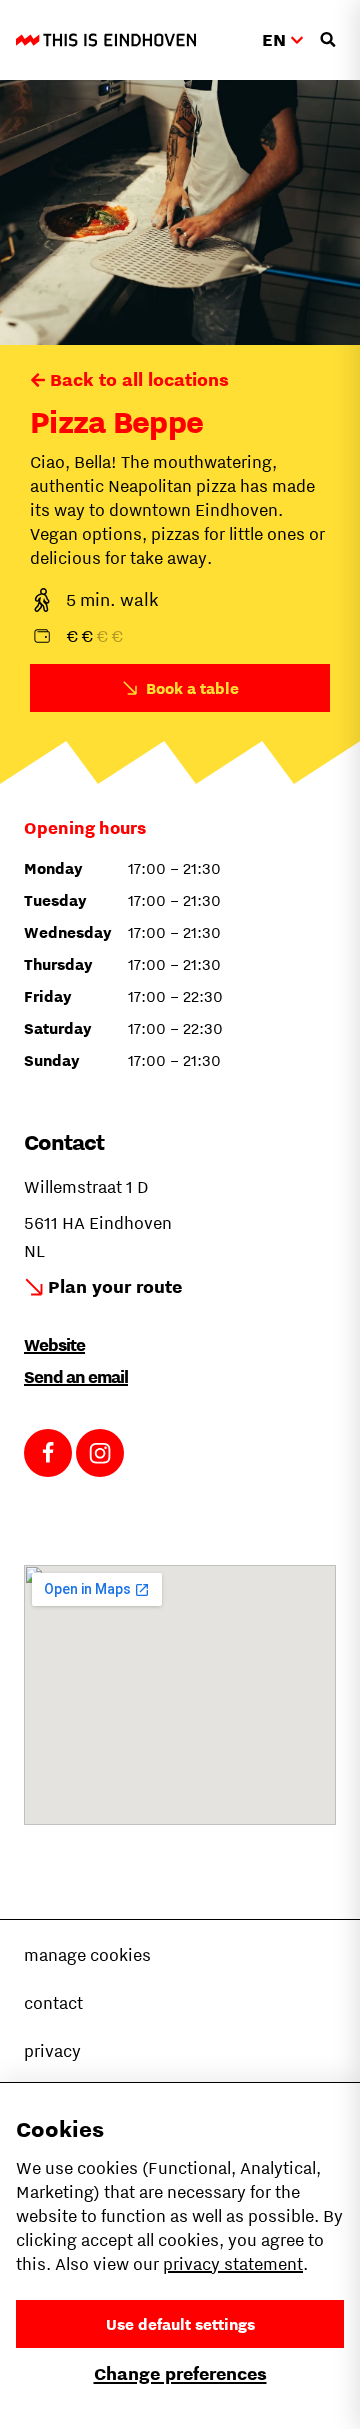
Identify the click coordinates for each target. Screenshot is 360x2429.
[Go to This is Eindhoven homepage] (106, 40)
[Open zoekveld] (328, 40)
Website (54, 1345)
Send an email (76, 1377)
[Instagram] (100, 1453)
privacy (52, 2051)
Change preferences (180, 2373)
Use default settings (180, 2324)
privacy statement (233, 2264)
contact (53, 2003)
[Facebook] (48, 1453)
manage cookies (87, 1955)
